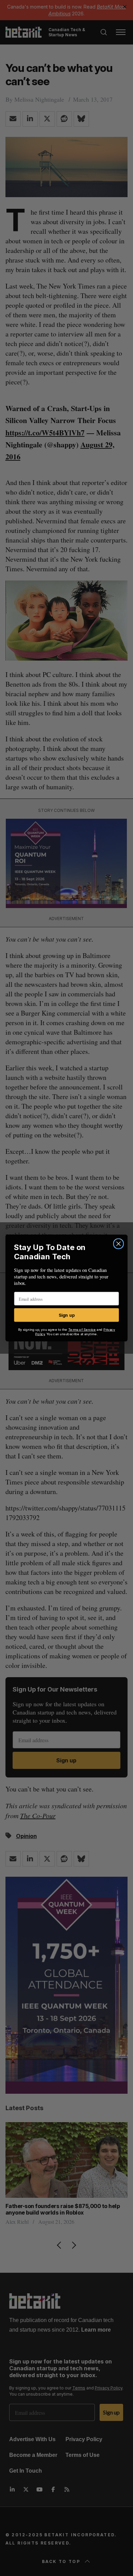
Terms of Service (82, 1329)
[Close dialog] (118, 1244)
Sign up (67, 1315)
